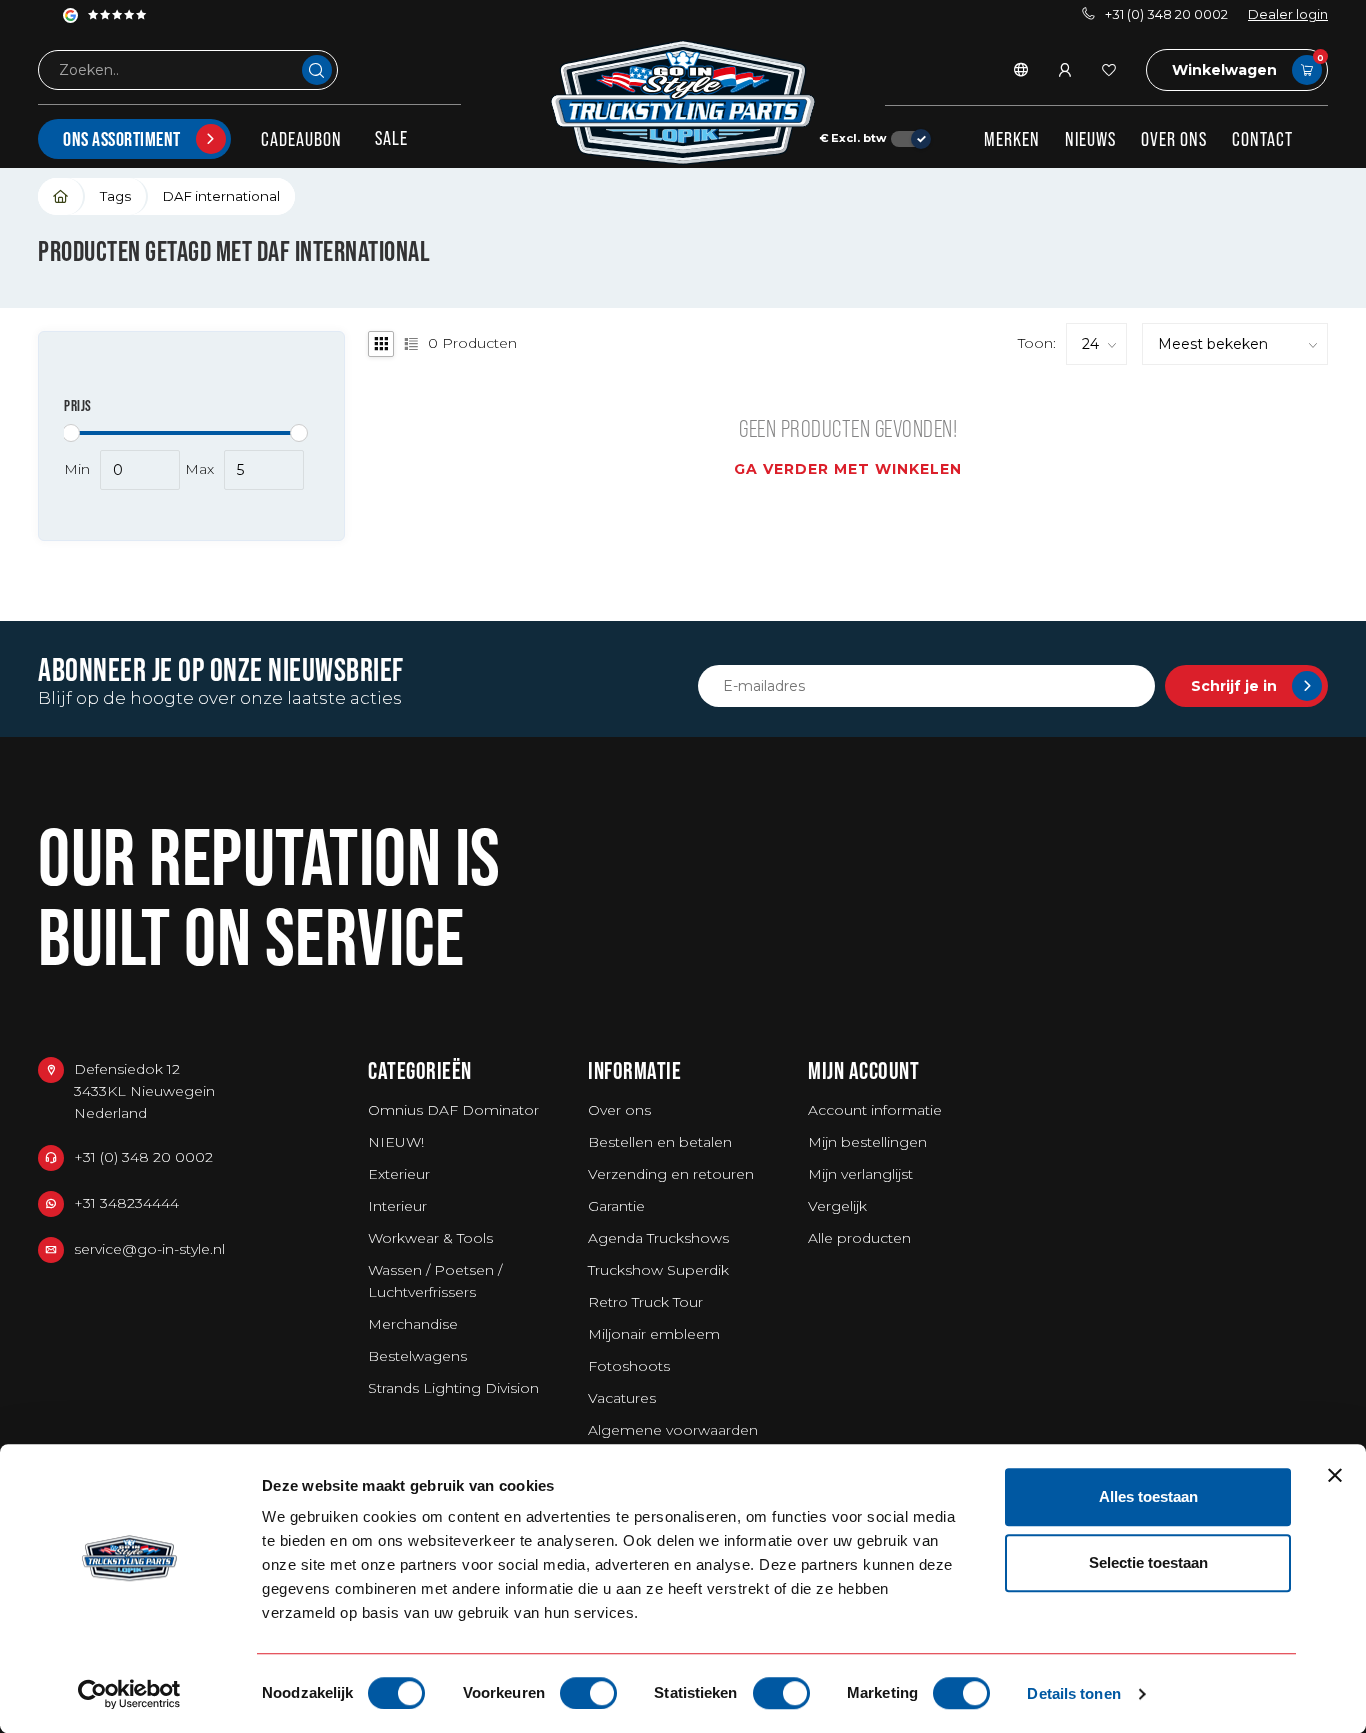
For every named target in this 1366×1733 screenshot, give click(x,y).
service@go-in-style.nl (149, 1249)
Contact (1262, 139)
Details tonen (1073, 1693)
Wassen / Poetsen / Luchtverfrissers (435, 1281)
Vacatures (622, 1398)
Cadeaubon (301, 139)
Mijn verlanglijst (860, 1174)
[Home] (61, 196)
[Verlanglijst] (1109, 70)
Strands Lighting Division (453, 1388)
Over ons (1174, 139)
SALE (391, 138)
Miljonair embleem (654, 1334)
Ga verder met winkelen (848, 469)
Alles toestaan (1148, 1496)
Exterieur (399, 1174)
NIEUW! (396, 1142)
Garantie (616, 1206)
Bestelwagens (417, 1356)
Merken (1012, 139)
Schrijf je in (1234, 686)
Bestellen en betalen (660, 1142)
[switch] (588, 1693)
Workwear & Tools (430, 1238)
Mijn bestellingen (867, 1142)
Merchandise (413, 1324)
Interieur (397, 1206)
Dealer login (1288, 14)
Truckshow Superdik (658, 1270)
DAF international (221, 196)
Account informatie (875, 1110)
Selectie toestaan (1148, 1562)
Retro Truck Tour (645, 1302)
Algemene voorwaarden (673, 1430)
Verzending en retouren (671, 1174)
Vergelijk (837, 1206)
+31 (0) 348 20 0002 (1166, 14)
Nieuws (1090, 139)
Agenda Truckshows (658, 1238)
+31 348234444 (126, 1203)
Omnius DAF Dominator (453, 1110)
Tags (115, 196)
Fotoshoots (629, 1366)
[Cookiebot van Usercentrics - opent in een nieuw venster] (129, 1694)
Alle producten (859, 1238)
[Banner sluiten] (1335, 1475)
